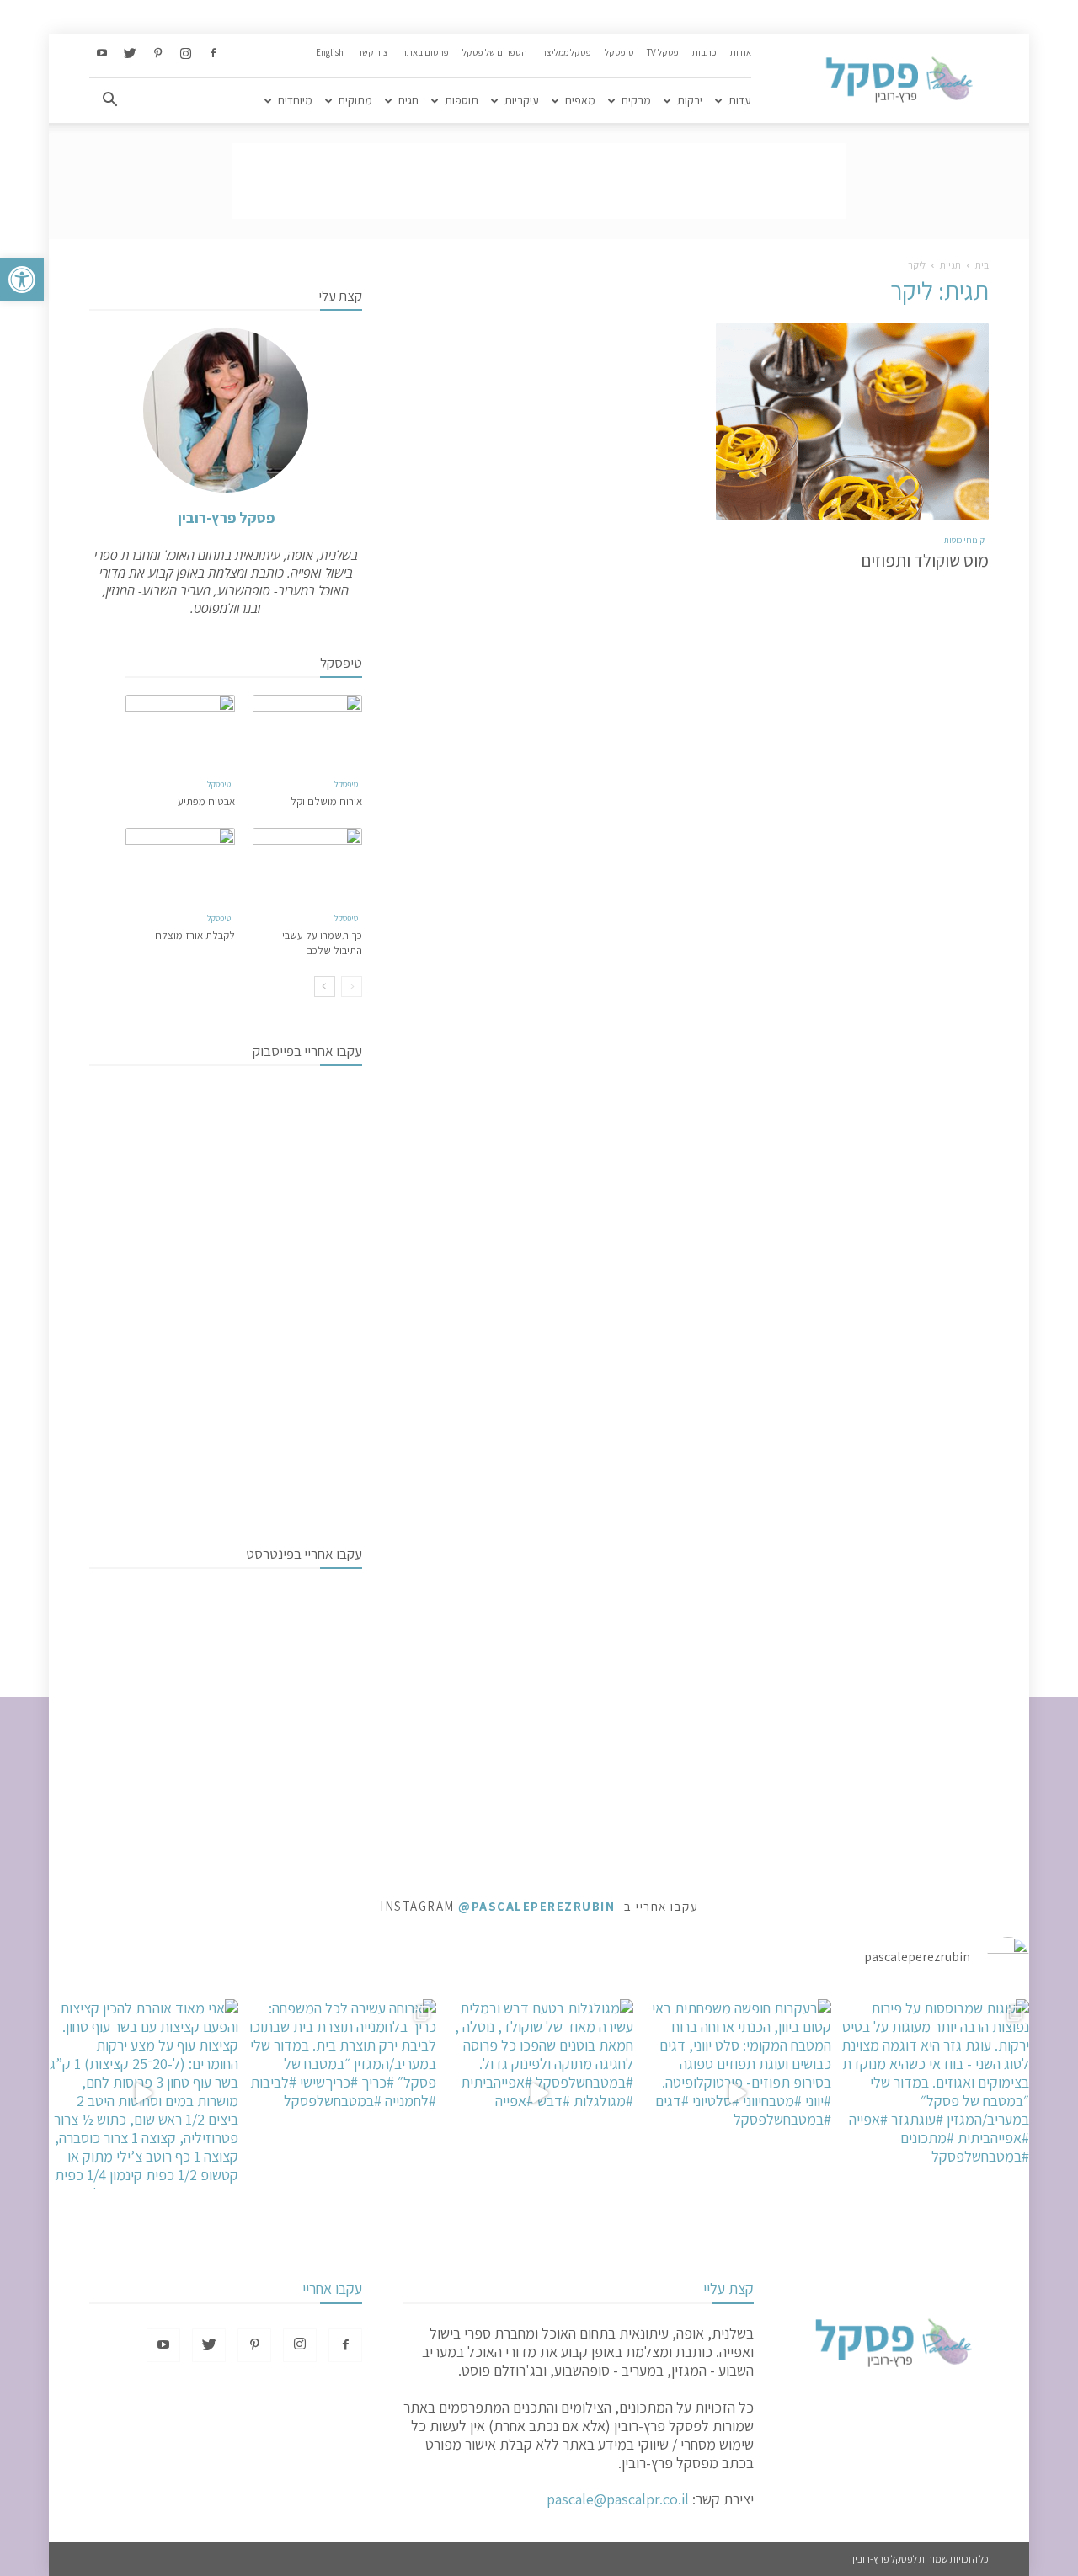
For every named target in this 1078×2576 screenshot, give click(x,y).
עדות (740, 100)
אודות (741, 52)
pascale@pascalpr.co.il (618, 2499)
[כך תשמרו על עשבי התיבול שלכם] (307, 865)
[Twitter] (130, 54)
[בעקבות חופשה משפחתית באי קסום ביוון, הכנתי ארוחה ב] (736, 2094)
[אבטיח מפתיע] (180, 732)
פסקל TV (663, 52)
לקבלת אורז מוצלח (195, 935)
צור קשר (373, 52)
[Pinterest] (157, 54)
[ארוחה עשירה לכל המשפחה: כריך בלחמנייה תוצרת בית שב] (342, 2094)
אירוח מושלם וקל (326, 801)
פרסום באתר (425, 52)
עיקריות (522, 100)
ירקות (690, 100)
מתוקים (355, 100)
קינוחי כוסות (964, 540)
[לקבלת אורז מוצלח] (180, 865)
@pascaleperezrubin (536, 1906)
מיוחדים (295, 100)
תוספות (462, 100)
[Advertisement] (539, 181)
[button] (22, 280)
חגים (408, 100)
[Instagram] (185, 54)
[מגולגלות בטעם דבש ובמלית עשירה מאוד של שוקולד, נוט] (539, 2094)
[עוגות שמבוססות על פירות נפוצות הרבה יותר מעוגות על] (934, 2094)
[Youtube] (102, 54)
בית (982, 265)
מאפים (580, 100)
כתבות (704, 52)
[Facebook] (213, 54)
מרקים (636, 100)
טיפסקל (619, 52)
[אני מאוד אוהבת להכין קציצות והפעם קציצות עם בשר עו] (144, 2094)
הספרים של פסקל (495, 52)
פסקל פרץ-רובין (226, 517)
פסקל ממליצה (566, 52)
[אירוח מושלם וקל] (307, 732)
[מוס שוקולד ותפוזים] (852, 421)
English (330, 52)
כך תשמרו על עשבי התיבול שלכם (322, 943)
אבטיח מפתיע (206, 801)
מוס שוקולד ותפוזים (925, 560)
